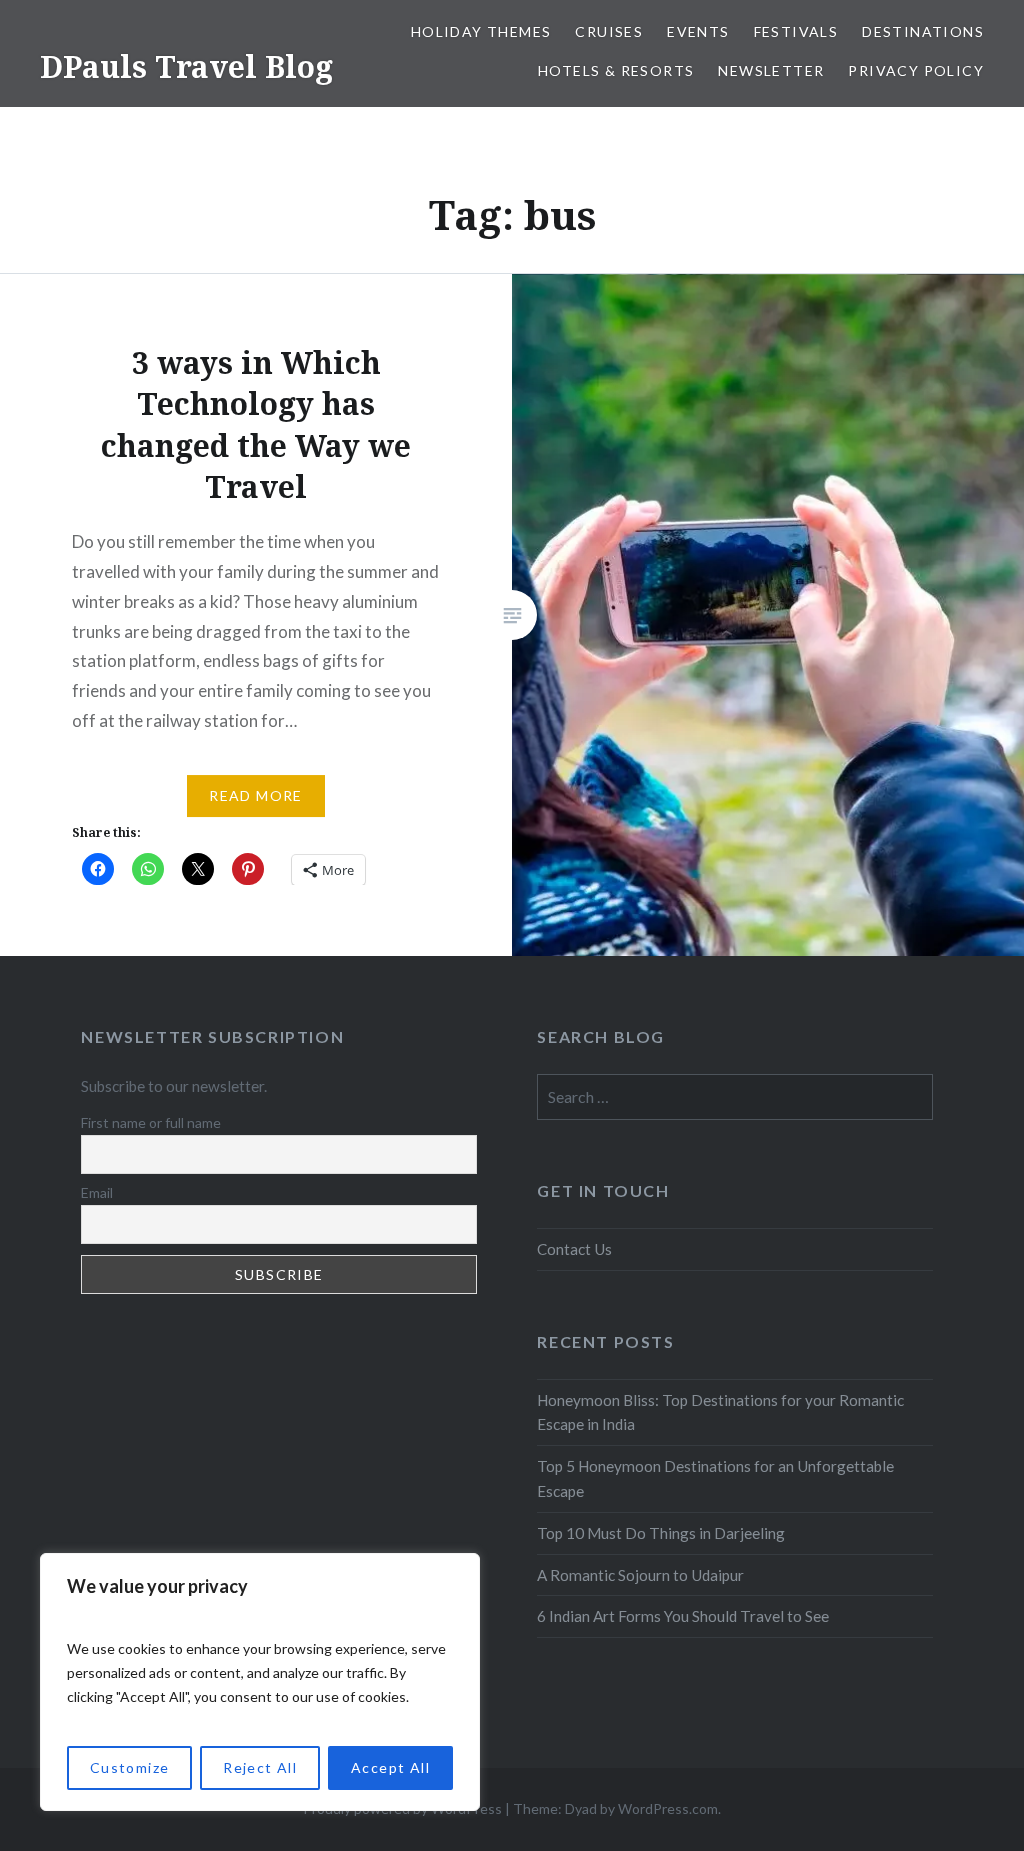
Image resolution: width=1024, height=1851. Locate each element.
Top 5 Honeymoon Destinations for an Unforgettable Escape (715, 1478)
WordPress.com (668, 1808)
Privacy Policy (916, 70)
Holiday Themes (481, 31)
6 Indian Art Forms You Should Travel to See (683, 1616)
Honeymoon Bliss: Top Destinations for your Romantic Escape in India (720, 1412)
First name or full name (151, 1122)
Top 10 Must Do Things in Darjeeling (661, 1533)
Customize (130, 1767)
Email (97, 1192)
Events (698, 31)
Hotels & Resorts (616, 70)
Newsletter (771, 70)
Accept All (390, 1767)
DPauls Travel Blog (186, 66)
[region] (260, 1682)
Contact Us (574, 1249)
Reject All (260, 1767)
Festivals (796, 31)
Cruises (609, 31)
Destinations (923, 31)
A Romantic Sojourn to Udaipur (640, 1575)
